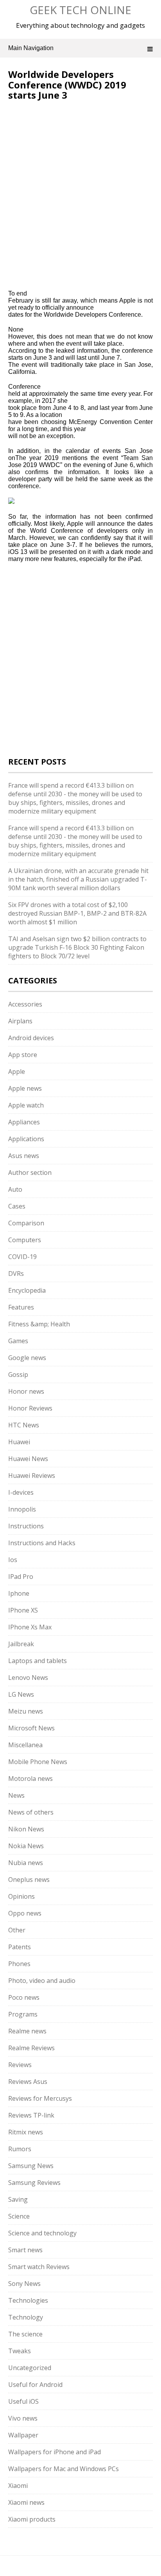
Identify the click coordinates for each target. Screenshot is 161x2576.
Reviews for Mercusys (40, 2098)
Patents (20, 1947)
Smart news (25, 2250)
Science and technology (42, 2233)
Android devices (31, 1038)
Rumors (20, 2149)
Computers (25, 1240)
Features (21, 1307)
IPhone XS (23, 1610)
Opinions (21, 1896)
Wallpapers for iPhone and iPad (55, 2452)
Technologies (28, 2300)
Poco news (24, 1997)
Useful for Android (35, 2385)
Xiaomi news (26, 2502)
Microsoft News (31, 1728)
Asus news (24, 1156)
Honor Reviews (30, 1408)
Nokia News (26, 1846)
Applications (26, 1139)
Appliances (24, 1122)
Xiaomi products (32, 2519)
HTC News (24, 1425)
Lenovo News (28, 1678)
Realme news (27, 2031)
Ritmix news (26, 2132)
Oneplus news (29, 1880)
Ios (13, 1560)
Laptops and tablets (38, 1661)
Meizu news (26, 1711)
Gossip (18, 1375)
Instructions (26, 1526)
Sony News (24, 2284)
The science (25, 2334)
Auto (15, 1189)
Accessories (25, 1004)
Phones (19, 1964)
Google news (27, 1358)
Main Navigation (31, 48)
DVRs (16, 1274)
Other (17, 1930)
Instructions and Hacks (42, 1543)
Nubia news (26, 1863)
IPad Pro (21, 1577)
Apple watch (26, 1105)
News (16, 1795)
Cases (17, 1206)
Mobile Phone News (38, 1762)
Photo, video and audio (42, 1981)
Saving (18, 2199)
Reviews (20, 2065)
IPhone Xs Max (30, 1627)
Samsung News (31, 2166)
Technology (26, 2317)
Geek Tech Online (80, 10)
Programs (23, 2014)
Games (18, 1341)
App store (23, 1055)
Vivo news (23, 2418)
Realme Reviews (31, 2048)
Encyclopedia (27, 1290)
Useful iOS (23, 2401)
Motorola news (30, 1779)
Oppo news (25, 1913)
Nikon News (26, 1829)
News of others (31, 1812)
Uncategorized (30, 2368)
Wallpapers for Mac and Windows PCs (64, 2469)
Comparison (26, 1223)
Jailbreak (21, 1644)
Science (19, 2216)
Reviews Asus (28, 2082)
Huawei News (28, 1459)
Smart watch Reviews (39, 2267)
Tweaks (20, 2351)
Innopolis (22, 1509)
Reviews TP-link (31, 2115)
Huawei (19, 1442)
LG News (21, 1694)
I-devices (21, 1492)
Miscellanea (25, 1745)
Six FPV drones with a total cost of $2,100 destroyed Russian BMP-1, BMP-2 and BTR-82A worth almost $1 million (77, 913)
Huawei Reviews (32, 1476)
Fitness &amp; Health (39, 1324)
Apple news (25, 1088)
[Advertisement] (74, 153)
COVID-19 (22, 1257)
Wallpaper (23, 2435)
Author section (30, 1173)
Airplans (20, 1021)
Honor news (26, 1391)
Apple (17, 1072)
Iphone (19, 1593)
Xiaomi (18, 2486)
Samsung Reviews (34, 2183)
